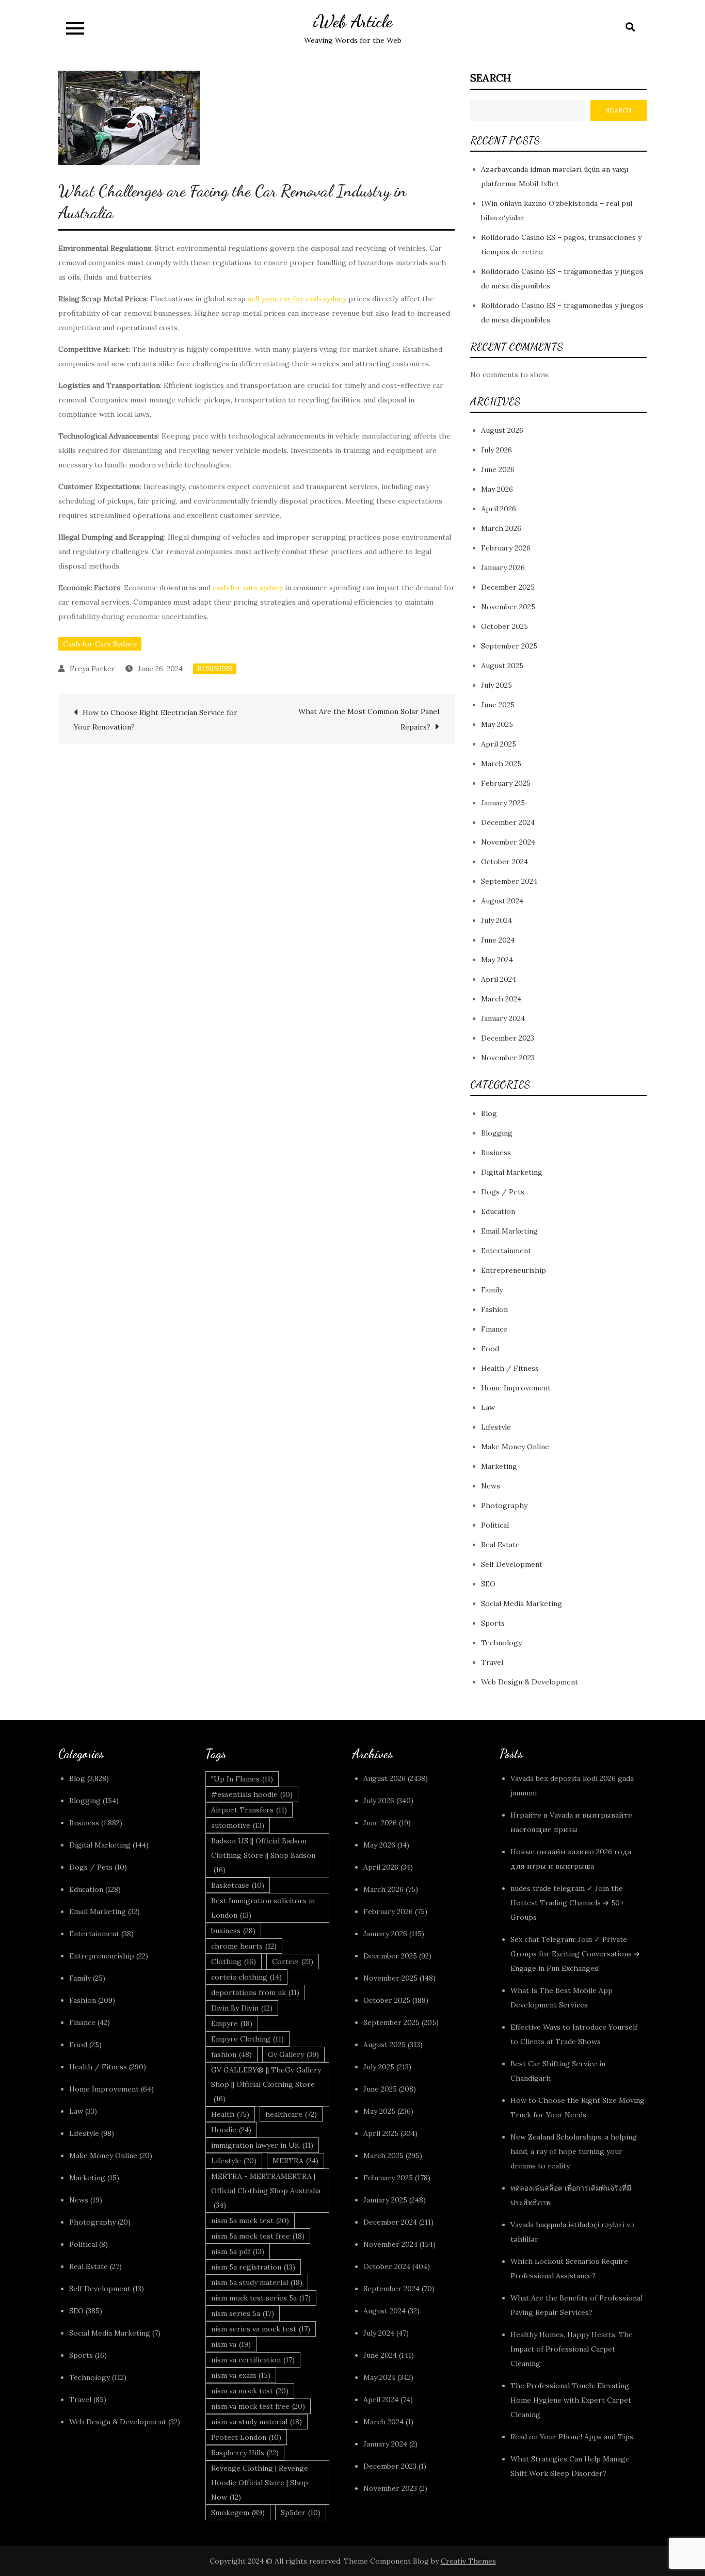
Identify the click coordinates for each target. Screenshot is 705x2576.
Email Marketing (509, 1231)
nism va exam (241, 2375)
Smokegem (238, 2513)
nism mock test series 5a (261, 2298)
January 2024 (503, 1018)
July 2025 (496, 685)
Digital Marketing (512, 1172)
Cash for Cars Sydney (100, 644)
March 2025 (501, 764)
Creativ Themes (468, 2561)
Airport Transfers (249, 1810)
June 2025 (498, 705)
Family (492, 1290)
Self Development (512, 1564)
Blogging (497, 1133)
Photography (504, 1505)
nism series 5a (243, 2313)
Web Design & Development (530, 1682)
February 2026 (506, 548)
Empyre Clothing (247, 2039)
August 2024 (502, 901)
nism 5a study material (257, 2282)
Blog (489, 1113)
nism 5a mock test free (258, 2236)
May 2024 (497, 960)
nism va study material (257, 2422)
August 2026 (502, 430)
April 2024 (499, 979)
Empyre (232, 2023)
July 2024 (496, 920)
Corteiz (293, 1962)
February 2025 (506, 783)
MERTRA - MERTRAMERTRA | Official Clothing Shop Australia (266, 2191)
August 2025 (502, 666)
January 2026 (503, 568)
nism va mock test (250, 2391)
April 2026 (499, 509)
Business (215, 669)
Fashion (494, 1309)
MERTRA (295, 2161)
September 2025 (509, 646)
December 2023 (508, 1038)
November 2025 (508, 607)
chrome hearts (244, 1946)
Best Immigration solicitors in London (263, 1908)
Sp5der (301, 2513)
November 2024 (508, 842)
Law (488, 1407)
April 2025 (499, 744)
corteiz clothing (246, 1977)
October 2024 (504, 862)
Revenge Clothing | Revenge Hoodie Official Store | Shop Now (260, 2483)
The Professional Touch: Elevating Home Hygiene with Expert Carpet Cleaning (571, 2400)
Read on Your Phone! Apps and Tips (573, 2437)
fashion (231, 2054)
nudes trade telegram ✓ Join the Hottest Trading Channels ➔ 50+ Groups (567, 1903)
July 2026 (496, 450)
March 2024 (501, 999)
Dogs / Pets (503, 1192)
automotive (238, 1825)
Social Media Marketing (522, 1603)
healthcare (291, 2114)
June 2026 (498, 469)
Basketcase (238, 1885)
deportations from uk (255, 1992)
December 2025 (508, 587)
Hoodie (231, 2130)
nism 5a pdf (238, 2251)
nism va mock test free (258, 2406)
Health (230, 2114)
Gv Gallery (293, 2054)
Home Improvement (516, 1388)
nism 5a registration (253, 2267)
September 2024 (509, 881)
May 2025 (497, 724)
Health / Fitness (510, 1368)
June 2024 (498, 940)
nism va (231, 2344)
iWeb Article (353, 21)
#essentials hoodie (252, 1794)
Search (491, 78)
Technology (501, 1643)
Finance (494, 1329)
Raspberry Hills (245, 2453)
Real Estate (500, 1545)
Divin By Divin (242, 2008)
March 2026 (501, 528)
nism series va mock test (261, 2329)
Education (498, 1211)
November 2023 (508, 1058)
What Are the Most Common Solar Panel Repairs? (369, 719)
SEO (488, 1584)
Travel (492, 1662)
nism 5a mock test (250, 2221)
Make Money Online (515, 1447)
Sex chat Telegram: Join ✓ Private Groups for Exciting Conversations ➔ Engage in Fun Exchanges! (575, 1954)
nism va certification (253, 2360)
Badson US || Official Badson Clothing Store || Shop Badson (263, 1855)
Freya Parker (92, 669)
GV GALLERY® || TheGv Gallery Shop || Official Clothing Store (266, 2084)
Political (495, 1525)
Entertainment (506, 1251)
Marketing (499, 1466)
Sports (493, 1623)
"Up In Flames (242, 1779)
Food (490, 1349)
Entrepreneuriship (514, 1270)
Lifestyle (496, 1427)
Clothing (234, 1962)
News (491, 1486)
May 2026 (497, 489)
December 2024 (508, 822)
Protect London (246, 2437)
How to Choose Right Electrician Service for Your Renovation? (156, 720)
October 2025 (504, 626)
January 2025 (503, 803)
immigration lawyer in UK (262, 2145)
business (233, 1931)
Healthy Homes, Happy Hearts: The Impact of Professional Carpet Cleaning (572, 2349)
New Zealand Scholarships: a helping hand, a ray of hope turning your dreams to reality (574, 2151)
